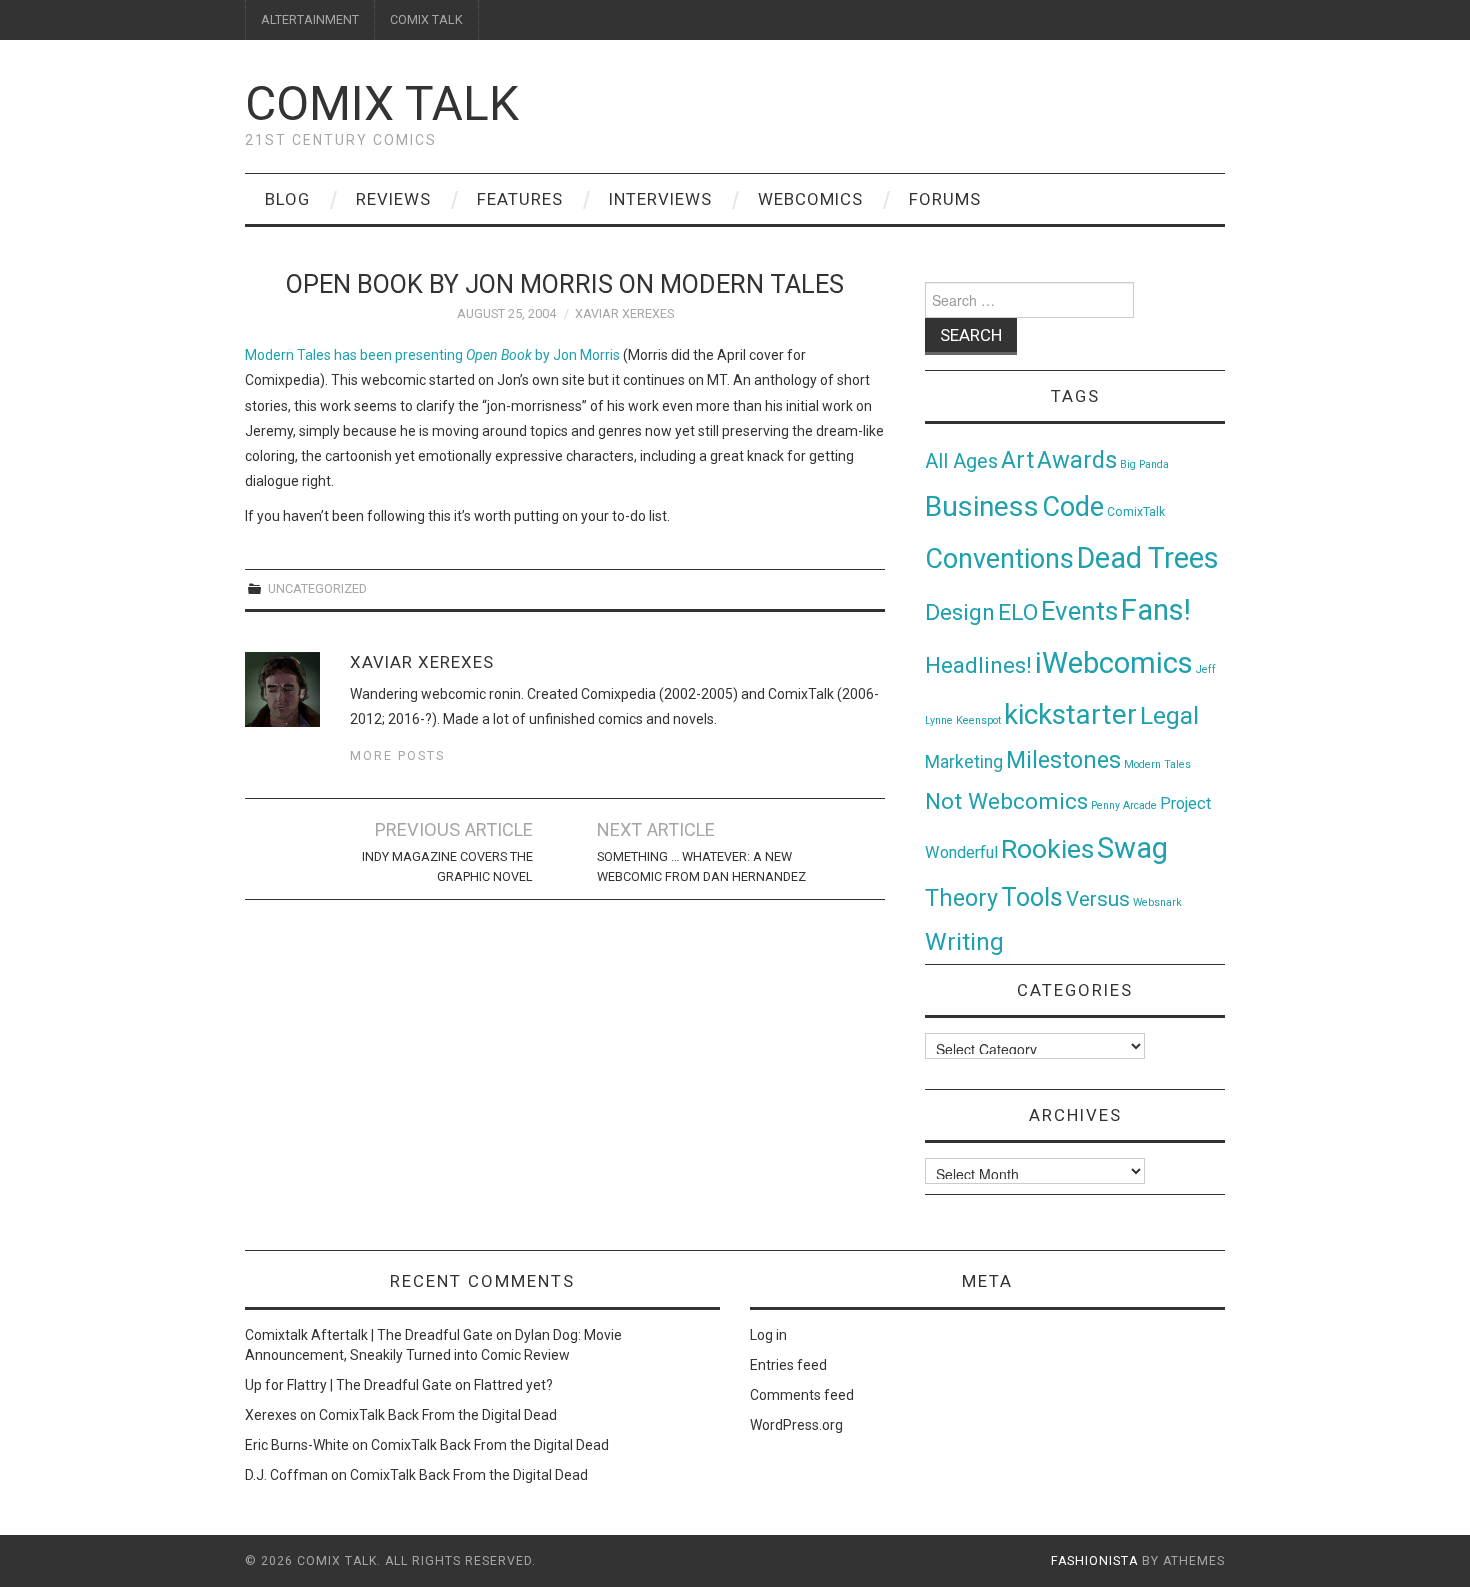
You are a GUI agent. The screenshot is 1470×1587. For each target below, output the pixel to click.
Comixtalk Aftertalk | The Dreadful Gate (369, 1335)
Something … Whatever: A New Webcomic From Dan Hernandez (701, 866)
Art (1017, 460)
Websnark (1157, 902)
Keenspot (978, 720)
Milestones (1063, 760)
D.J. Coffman (286, 1475)
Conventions (999, 559)
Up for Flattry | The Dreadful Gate (348, 1385)
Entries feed (788, 1365)
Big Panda (1144, 464)
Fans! (1156, 610)
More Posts (397, 755)
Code (1073, 507)
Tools (1032, 897)
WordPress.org (796, 1425)
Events (1079, 611)
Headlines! (978, 665)
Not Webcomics (1006, 801)
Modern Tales (1157, 764)
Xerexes (271, 1415)
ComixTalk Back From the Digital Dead (438, 1415)
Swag (1132, 848)
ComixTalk (1136, 512)
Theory (961, 898)
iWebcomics (1114, 663)
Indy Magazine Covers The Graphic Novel (447, 866)
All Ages (961, 461)
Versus (1098, 899)
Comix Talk (382, 103)
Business (982, 506)
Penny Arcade (1124, 805)
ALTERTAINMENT (310, 19)
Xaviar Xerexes (624, 313)
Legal (1169, 715)
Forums (945, 199)
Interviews (660, 199)
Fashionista (1094, 1561)
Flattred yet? (513, 1385)
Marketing (964, 762)
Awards (1077, 460)
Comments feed (802, 1395)
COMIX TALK (426, 19)
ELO (1018, 612)
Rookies (1047, 848)
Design (960, 612)
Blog (287, 199)
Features (520, 199)
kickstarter (1070, 714)
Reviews (393, 199)
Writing (964, 941)
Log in (768, 1335)
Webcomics (810, 199)
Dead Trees (1148, 558)
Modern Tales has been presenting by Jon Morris (432, 355)
